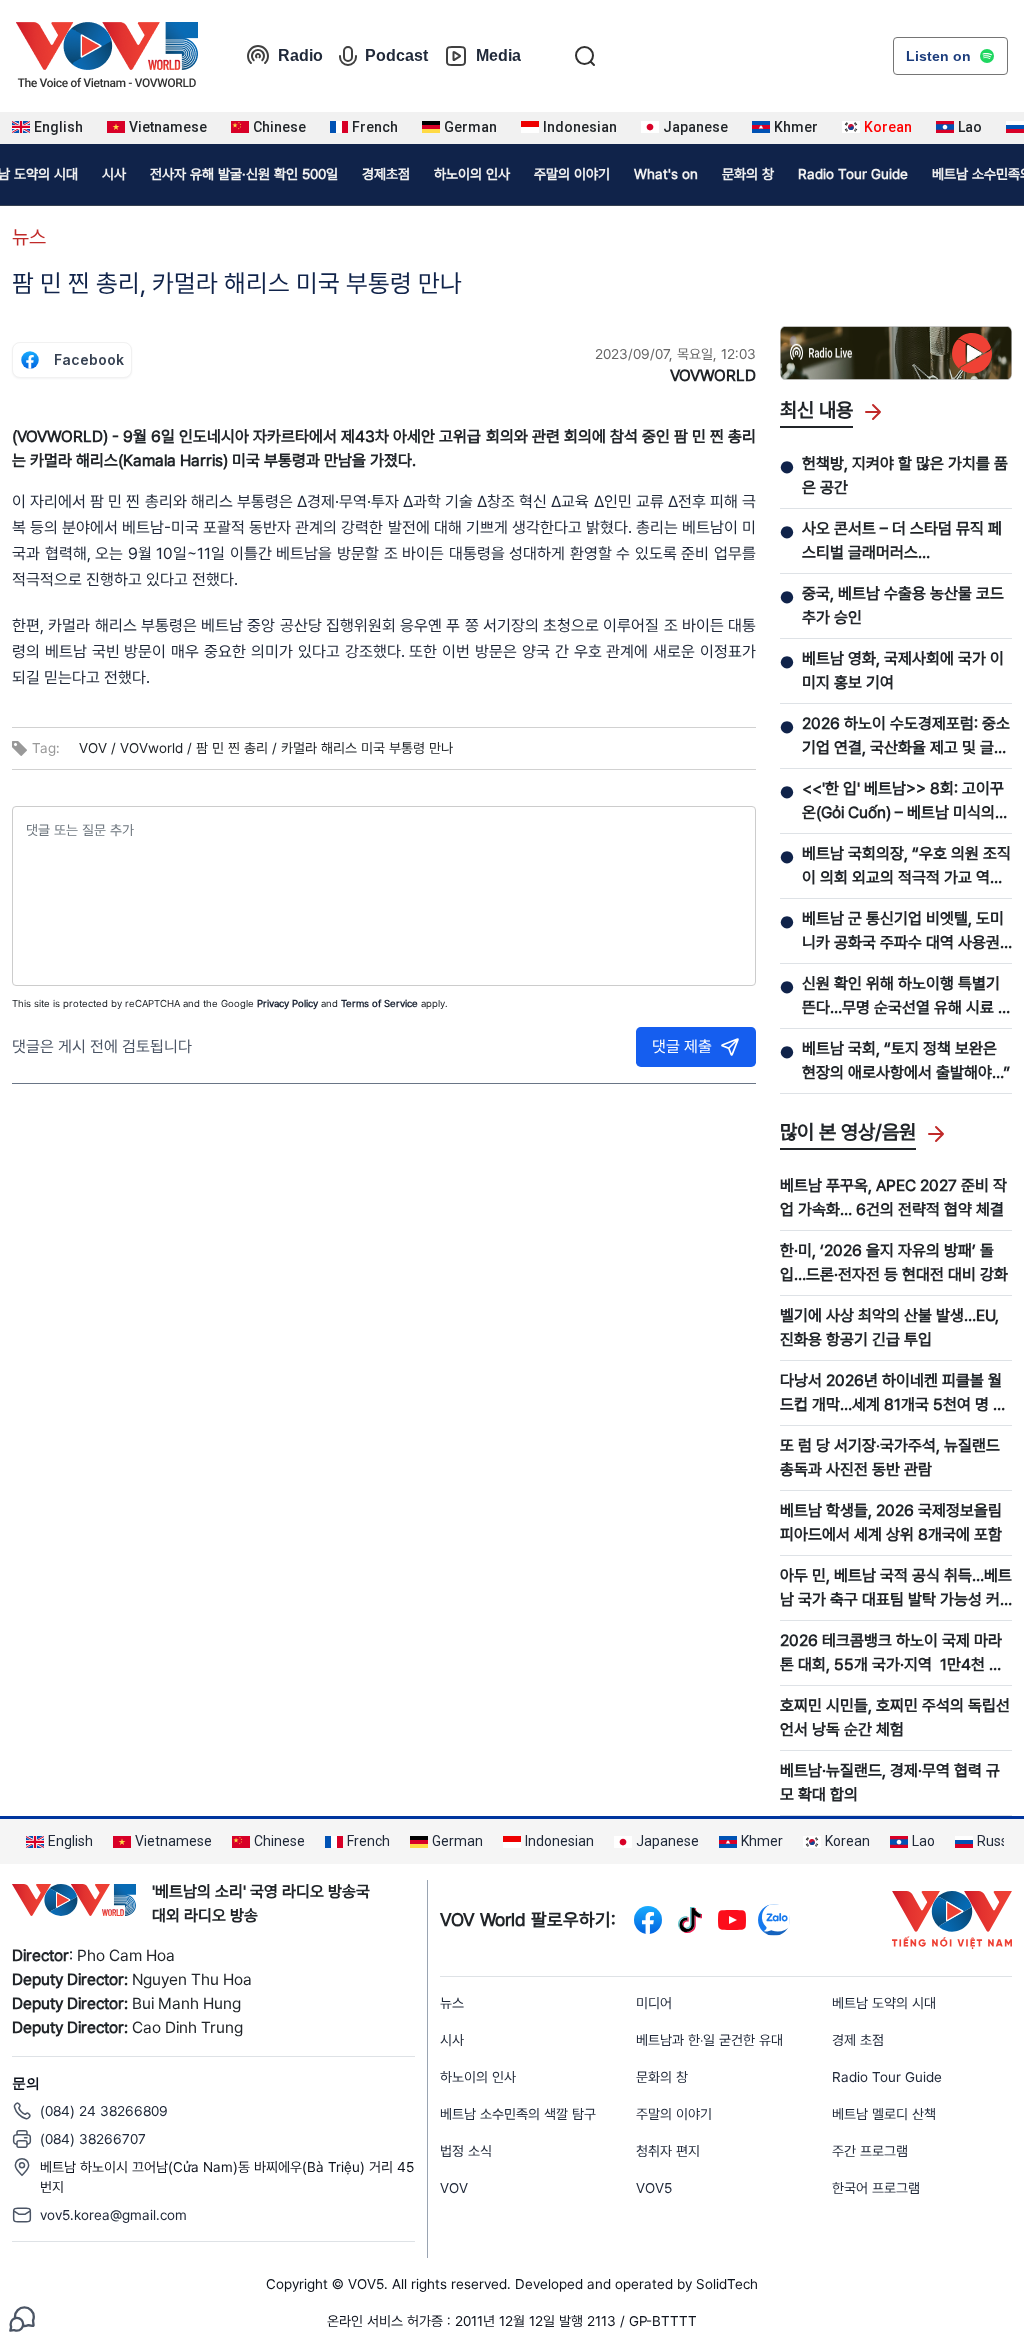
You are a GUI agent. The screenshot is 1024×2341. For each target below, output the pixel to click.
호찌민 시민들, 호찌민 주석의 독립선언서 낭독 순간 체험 (895, 1717)
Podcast (396, 55)
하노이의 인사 (472, 174)
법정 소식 (466, 2151)
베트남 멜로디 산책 (884, 2114)
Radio (300, 55)
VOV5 (654, 2188)
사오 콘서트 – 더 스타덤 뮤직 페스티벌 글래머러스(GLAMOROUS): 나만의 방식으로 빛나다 (905, 542)
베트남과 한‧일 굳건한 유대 (709, 2040)
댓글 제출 (682, 1046)
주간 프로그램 (870, 2151)
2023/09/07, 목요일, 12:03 (675, 354)
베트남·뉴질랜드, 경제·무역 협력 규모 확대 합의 (890, 1782)
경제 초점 (858, 2040)
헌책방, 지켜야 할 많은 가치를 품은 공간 (905, 475)
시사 (114, 174)
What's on (666, 174)
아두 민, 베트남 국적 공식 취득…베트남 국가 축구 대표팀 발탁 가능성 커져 (896, 1589)
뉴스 (29, 237)
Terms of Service (379, 1003)
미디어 (654, 2003)
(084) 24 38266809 (104, 2111)
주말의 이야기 (572, 174)
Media (498, 55)
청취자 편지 (668, 2151)
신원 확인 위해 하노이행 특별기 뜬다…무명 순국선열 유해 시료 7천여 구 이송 (904, 997)
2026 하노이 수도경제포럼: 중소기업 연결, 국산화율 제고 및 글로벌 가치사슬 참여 (906, 737)
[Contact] (22, 2317)
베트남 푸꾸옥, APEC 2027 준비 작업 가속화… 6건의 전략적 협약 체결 (893, 1197)
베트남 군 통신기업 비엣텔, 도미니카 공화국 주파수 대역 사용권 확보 (903, 932)
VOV (454, 2188)
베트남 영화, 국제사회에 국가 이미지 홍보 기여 (903, 670)
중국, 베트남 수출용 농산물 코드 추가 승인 (903, 605)
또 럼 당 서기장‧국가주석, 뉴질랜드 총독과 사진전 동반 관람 (890, 1457)
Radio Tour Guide (853, 174)
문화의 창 (748, 174)
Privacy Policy (287, 1003)
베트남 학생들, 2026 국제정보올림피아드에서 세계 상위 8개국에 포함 (891, 1522)
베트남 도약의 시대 (884, 2003)
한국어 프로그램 (876, 2188)
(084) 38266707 (93, 2139)
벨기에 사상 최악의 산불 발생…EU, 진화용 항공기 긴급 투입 (889, 1327)
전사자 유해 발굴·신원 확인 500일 (244, 174)
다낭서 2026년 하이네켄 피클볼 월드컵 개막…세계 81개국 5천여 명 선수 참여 (893, 1394)
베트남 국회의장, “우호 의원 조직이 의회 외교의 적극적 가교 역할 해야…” (906, 867)
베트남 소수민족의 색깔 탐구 (518, 2114)
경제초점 (386, 174)
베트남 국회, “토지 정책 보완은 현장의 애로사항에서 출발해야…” (906, 1060)
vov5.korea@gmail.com (113, 2215)
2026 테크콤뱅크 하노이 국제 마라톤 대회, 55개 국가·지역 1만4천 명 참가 (891, 1654)
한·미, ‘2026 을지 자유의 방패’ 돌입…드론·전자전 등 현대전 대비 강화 (894, 1262)
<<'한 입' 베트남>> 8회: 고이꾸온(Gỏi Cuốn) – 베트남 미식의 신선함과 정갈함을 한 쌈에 (903, 802)
